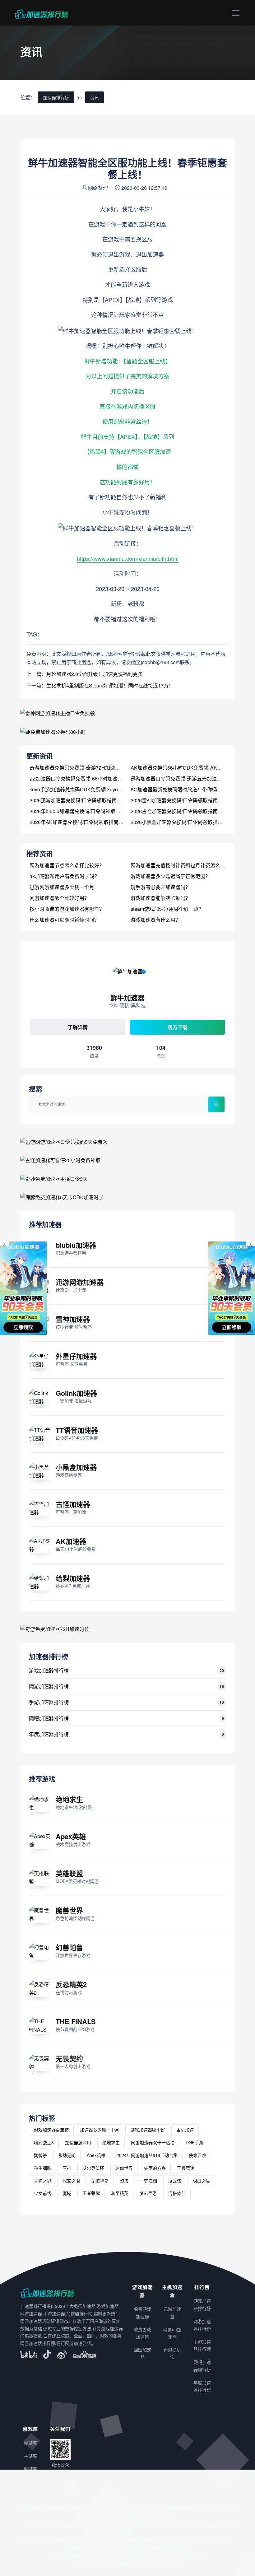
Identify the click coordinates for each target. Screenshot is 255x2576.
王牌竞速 (186, 2168)
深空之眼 (71, 2181)
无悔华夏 (100, 2181)
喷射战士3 (44, 2142)
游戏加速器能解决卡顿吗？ (160, 898)
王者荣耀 (91, 2193)
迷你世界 (124, 2168)
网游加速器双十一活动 (153, 2142)
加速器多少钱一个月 (100, 2130)
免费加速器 (110, 2515)
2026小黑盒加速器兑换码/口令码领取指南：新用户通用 (192, 822)
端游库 (30, 2443)
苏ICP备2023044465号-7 (159, 2555)
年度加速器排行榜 (49, 1734)
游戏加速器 (81, 2508)
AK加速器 (71, 1541)
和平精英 (120, 2193)
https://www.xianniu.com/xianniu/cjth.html (128, 558)
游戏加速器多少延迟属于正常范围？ (170, 876)
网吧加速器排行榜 (49, 1718)
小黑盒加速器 (76, 1467)
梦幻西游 (148, 2193)
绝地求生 (69, 1799)
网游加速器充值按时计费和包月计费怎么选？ (180, 865)
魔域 (67, 2193)
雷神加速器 (73, 1319)
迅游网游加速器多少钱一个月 (62, 887)
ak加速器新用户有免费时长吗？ (65, 876)
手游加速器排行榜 (49, 1702)
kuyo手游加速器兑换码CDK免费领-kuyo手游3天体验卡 (90, 789)
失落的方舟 (155, 2168)
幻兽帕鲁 (69, 1947)
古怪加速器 (73, 1504)
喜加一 (131, 2515)
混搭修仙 (177, 2193)
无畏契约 (69, 2058)
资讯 (95, 97)
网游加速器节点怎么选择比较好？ (67, 865)
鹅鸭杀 (40, 2155)
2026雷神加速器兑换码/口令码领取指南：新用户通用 (189, 800)
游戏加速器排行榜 (49, 1670)
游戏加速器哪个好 (148, 2130)
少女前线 (43, 2193)
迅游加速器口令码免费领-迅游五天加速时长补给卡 (186, 778)
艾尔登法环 (93, 2168)
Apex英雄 (71, 1836)
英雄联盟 (69, 1873)
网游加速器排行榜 (49, 1686)
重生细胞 (43, 2168)
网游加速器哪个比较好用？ (59, 898)
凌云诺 (175, 2181)
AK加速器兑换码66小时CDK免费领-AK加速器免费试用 (191, 768)
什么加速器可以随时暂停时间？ (64, 920)
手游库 (30, 2456)
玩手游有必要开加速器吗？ (160, 887)
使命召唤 (197, 2155)
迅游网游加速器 (80, 1282)
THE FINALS (76, 2021)
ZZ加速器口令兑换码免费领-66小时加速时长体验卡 (86, 778)
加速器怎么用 (78, 2142)
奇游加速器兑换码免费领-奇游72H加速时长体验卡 (85, 768)
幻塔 (124, 2181)
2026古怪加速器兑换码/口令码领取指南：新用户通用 (189, 811)
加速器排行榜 (56, 97)
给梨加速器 (73, 1578)
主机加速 (185, 2130)
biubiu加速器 (76, 1245)
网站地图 (193, 2555)
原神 (67, 2168)
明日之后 (201, 2181)
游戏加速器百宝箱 (51, 2130)
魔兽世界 (69, 1910)
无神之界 (43, 2181)
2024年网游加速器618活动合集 (147, 2155)
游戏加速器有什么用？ (155, 920)
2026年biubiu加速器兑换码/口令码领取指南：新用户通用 (92, 811)
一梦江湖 (148, 2181)
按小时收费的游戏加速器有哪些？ (67, 909)
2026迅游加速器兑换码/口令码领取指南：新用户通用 (88, 800)
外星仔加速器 (76, 1356)
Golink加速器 (76, 1393)
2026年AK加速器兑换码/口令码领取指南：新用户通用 (89, 822)
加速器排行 (56, 2508)
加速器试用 (106, 2508)
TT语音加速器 (77, 1430)
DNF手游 (195, 2142)
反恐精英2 (71, 1984)
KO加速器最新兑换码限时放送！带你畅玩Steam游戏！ (191, 789)
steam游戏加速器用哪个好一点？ (167, 909)
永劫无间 (67, 2155)
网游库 (30, 2469)
